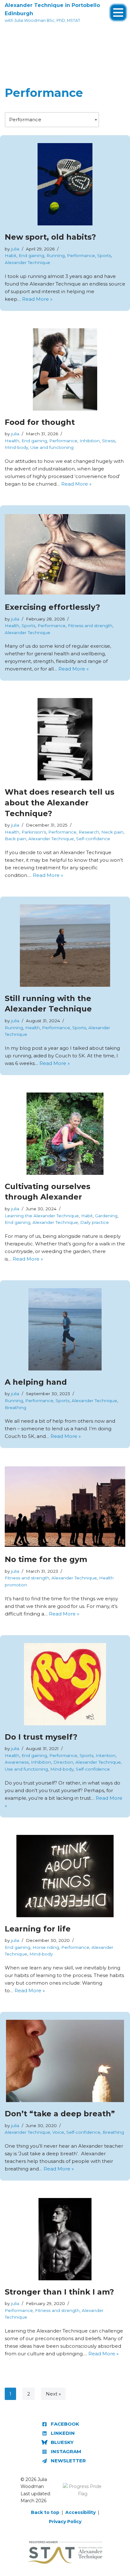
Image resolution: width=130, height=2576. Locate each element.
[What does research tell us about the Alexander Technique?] (65, 739)
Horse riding (46, 1947)
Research (89, 832)
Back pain (15, 839)
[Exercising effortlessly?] (65, 554)
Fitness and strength (90, 626)
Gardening (106, 1216)
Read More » (37, 299)
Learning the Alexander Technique (42, 1216)
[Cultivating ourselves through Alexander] (65, 1134)
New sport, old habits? (50, 237)
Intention (106, 1755)
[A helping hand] (65, 1329)
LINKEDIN (63, 2433)
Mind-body (16, 447)
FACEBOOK (65, 2424)
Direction (63, 1762)
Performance (81, 255)
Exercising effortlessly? (52, 607)
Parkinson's (34, 832)
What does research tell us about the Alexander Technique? (59, 803)
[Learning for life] (65, 1876)
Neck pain (112, 832)
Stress (109, 441)
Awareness (17, 1762)
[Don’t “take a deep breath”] (65, 2061)
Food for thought (40, 422)
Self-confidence (93, 839)
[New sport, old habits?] (65, 184)
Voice (58, 2132)
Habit (11, 255)
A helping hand (36, 1382)
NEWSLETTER (68, 2461)
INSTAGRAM (66, 2451)
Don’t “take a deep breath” (60, 2114)
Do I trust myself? (41, 1737)
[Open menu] (118, 9)
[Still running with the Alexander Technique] (65, 946)
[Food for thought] (65, 369)
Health (12, 441)
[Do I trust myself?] (65, 1684)
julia (15, 249)
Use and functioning (52, 447)
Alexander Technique (27, 262)
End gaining (31, 255)
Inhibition (90, 441)
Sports (104, 255)
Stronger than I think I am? (59, 2292)
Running (56, 255)
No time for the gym (46, 1559)
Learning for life (38, 1929)
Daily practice (95, 1222)
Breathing (15, 1408)
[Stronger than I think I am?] (65, 2239)
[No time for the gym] (65, 1507)
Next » (53, 2394)
